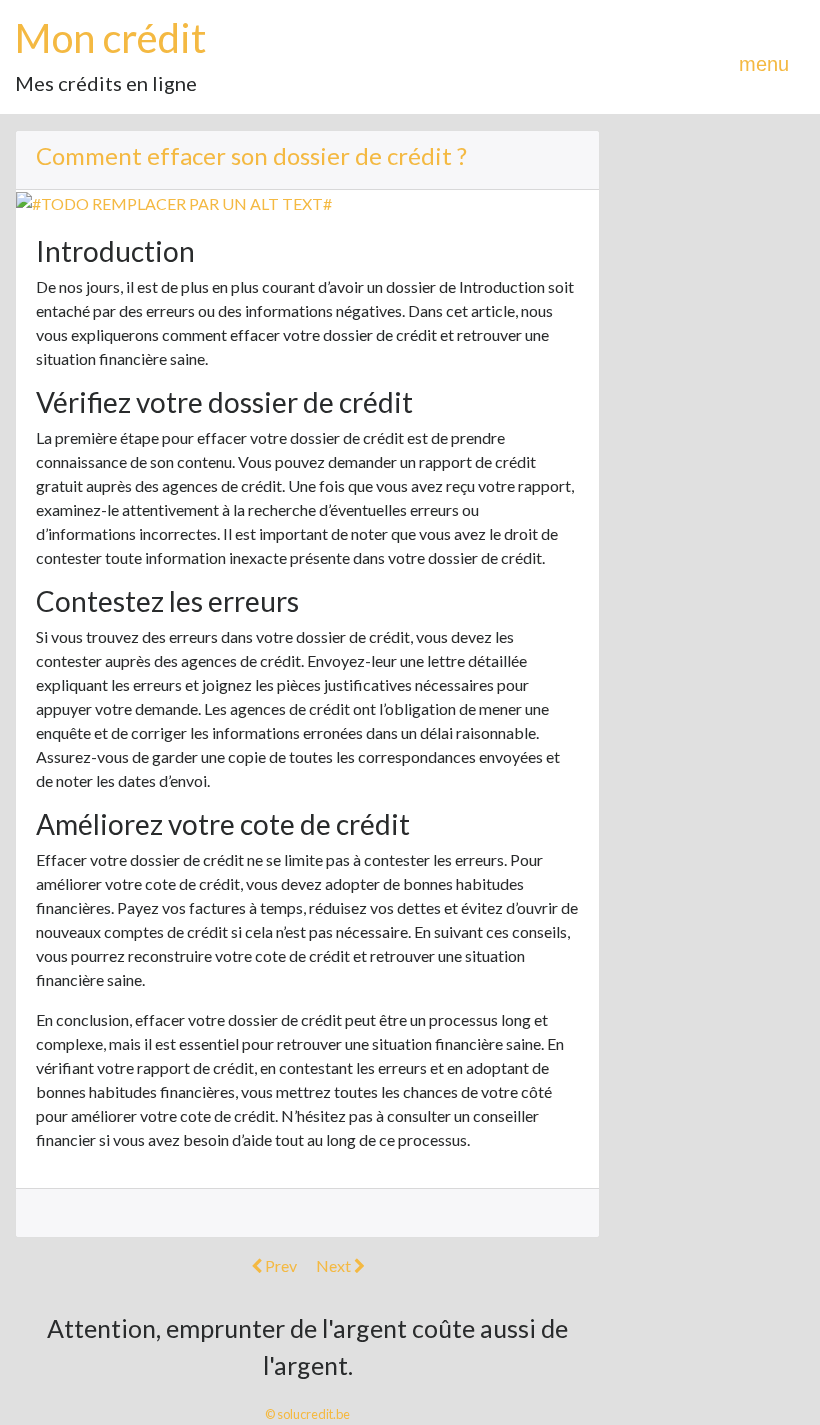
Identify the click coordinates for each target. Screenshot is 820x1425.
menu (764, 64)
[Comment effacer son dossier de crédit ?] (174, 201)
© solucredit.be (307, 1414)
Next (335, 1265)
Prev (279, 1265)
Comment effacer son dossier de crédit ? (251, 155)
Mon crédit (110, 38)
